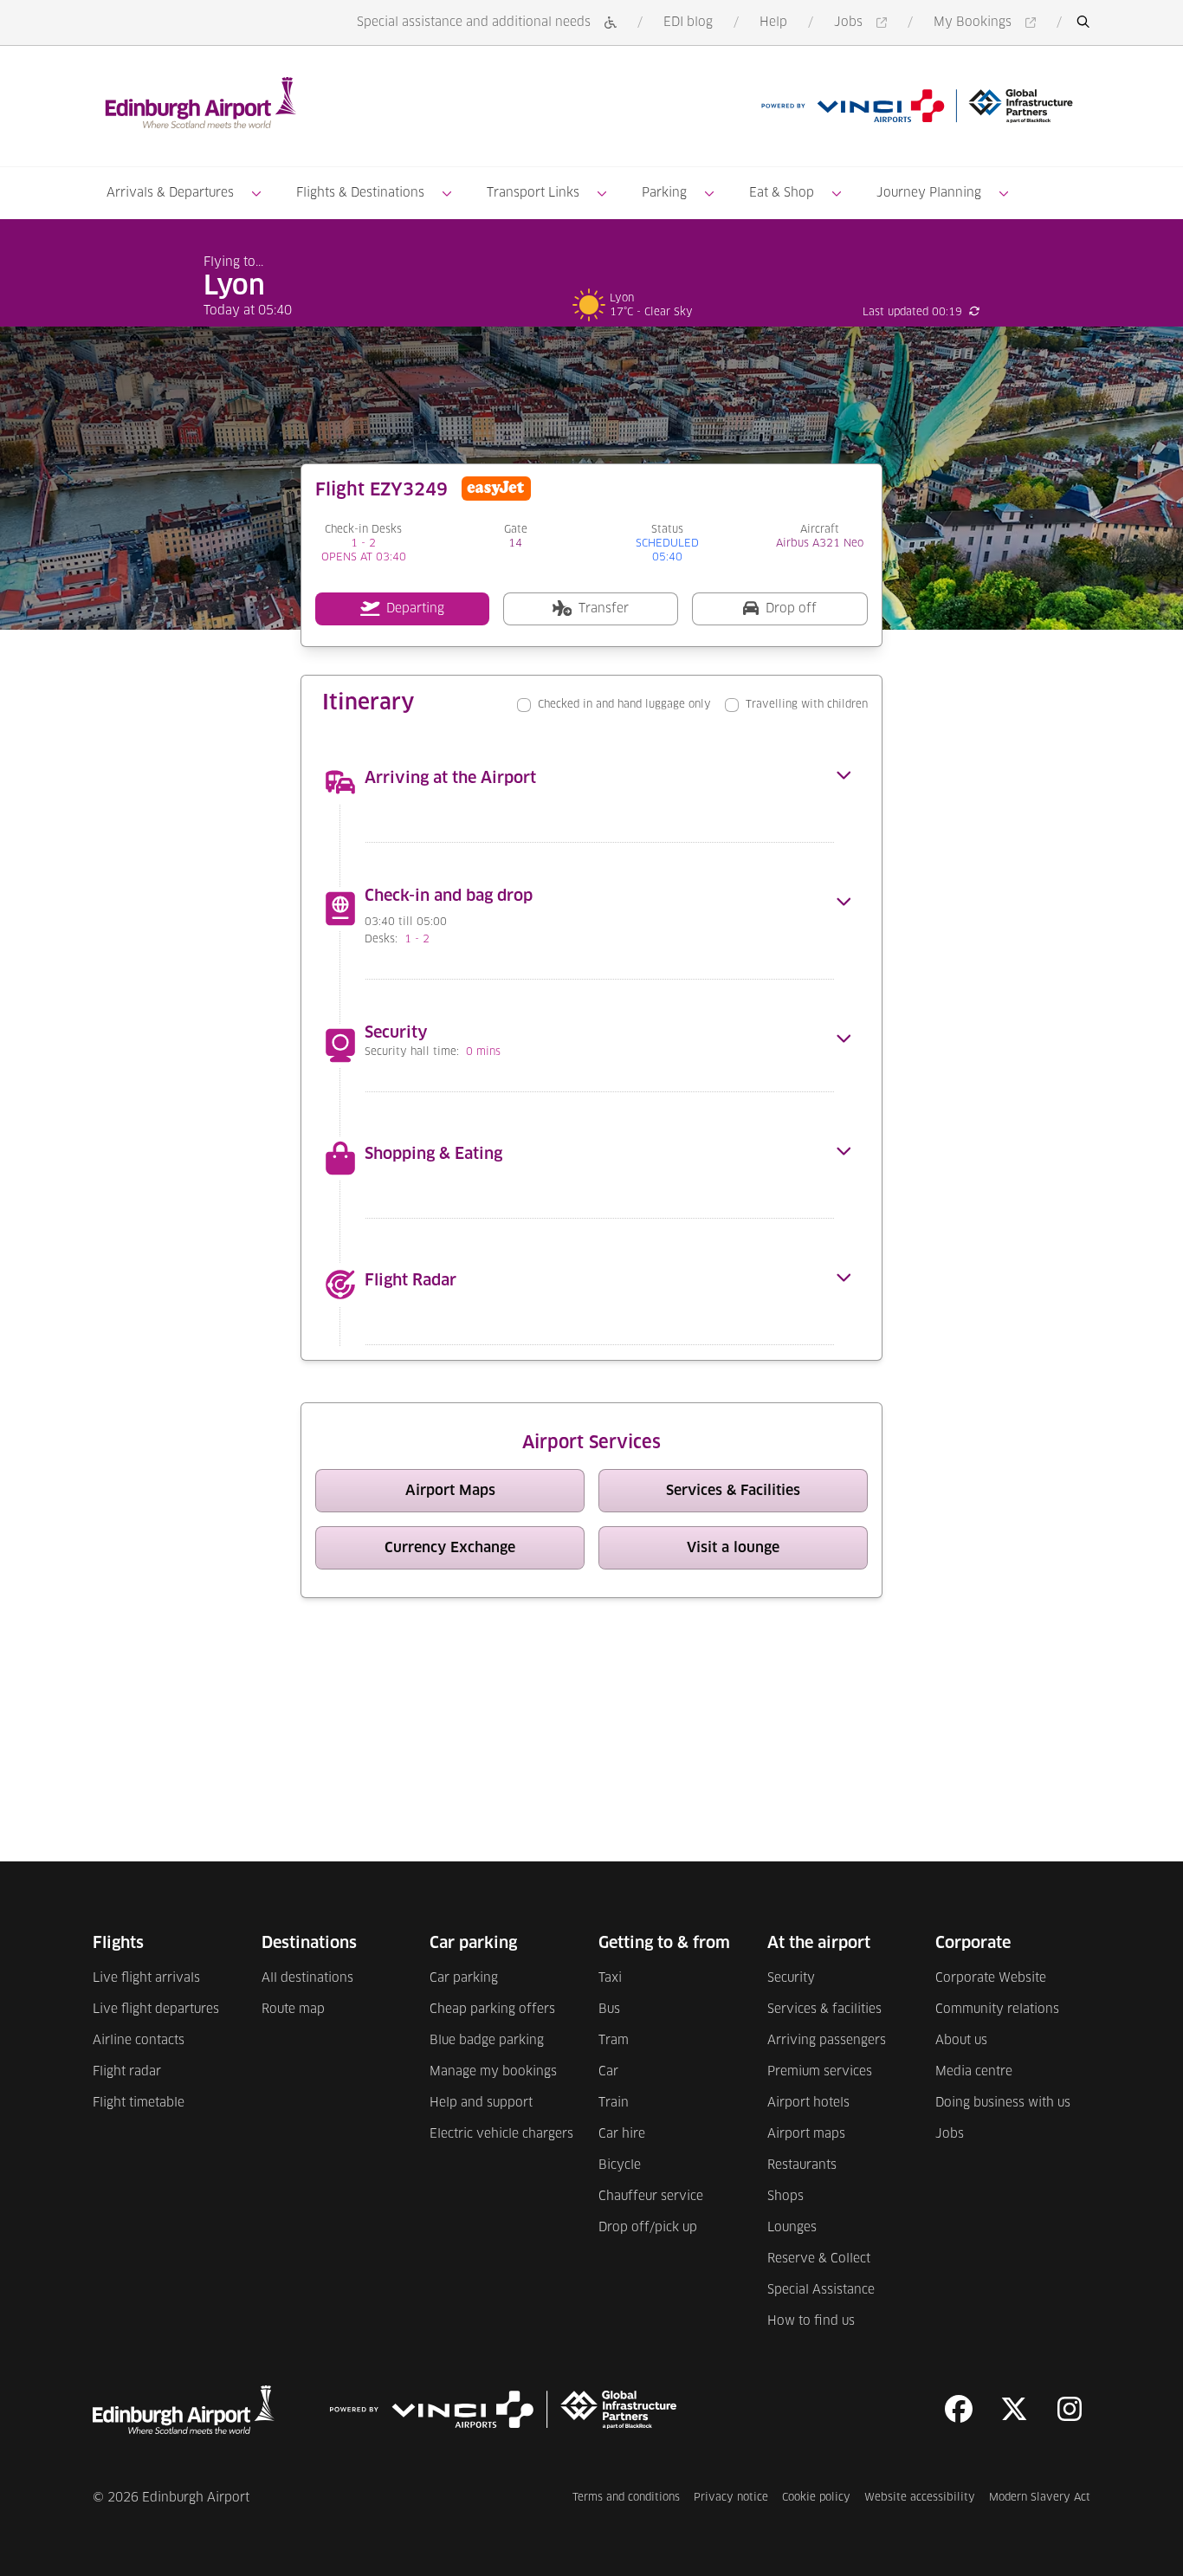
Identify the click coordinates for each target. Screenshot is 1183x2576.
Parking (664, 193)
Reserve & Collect (819, 2259)
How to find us (811, 2321)
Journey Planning (929, 193)
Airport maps (806, 2134)
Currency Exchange (485, 1551)
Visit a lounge (777, 1551)
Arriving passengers (827, 2041)
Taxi (610, 1978)
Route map (293, 2010)
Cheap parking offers (492, 2010)
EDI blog (688, 23)
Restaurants (802, 2165)
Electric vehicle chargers (501, 2134)
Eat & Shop (782, 193)
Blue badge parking (487, 2041)
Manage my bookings (493, 2072)
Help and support (481, 2103)
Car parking (464, 1978)
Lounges (792, 2228)
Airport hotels (808, 2103)
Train (614, 2103)
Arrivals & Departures (170, 193)
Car (608, 2072)
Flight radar (127, 2072)
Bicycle (620, 2165)
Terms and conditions (626, 2498)
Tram (614, 2041)
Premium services (820, 2072)
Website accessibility (920, 2498)
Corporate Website (991, 1978)
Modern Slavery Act (1040, 2498)
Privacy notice (731, 2498)
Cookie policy (816, 2498)
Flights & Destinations (360, 193)
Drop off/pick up (648, 2228)
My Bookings (988, 24)
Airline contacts (139, 2041)
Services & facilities (824, 2010)
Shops (785, 2197)
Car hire (622, 2134)
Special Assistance (821, 2290)
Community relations (997, 2010)
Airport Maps (495, 1494)
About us (961, 2041)
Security (791, 1978)
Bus (609, 2010)
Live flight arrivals (146, 1978)
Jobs (863, 24)
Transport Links (533, 193)
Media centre (974, 2072)
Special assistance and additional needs (474, 23)
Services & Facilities (767, 1494)
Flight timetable (139, 2103)
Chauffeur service (651, 2197)
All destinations (307, 1978)
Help (773, 23)
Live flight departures (156, 2010)
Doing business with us (1003, 2103)
